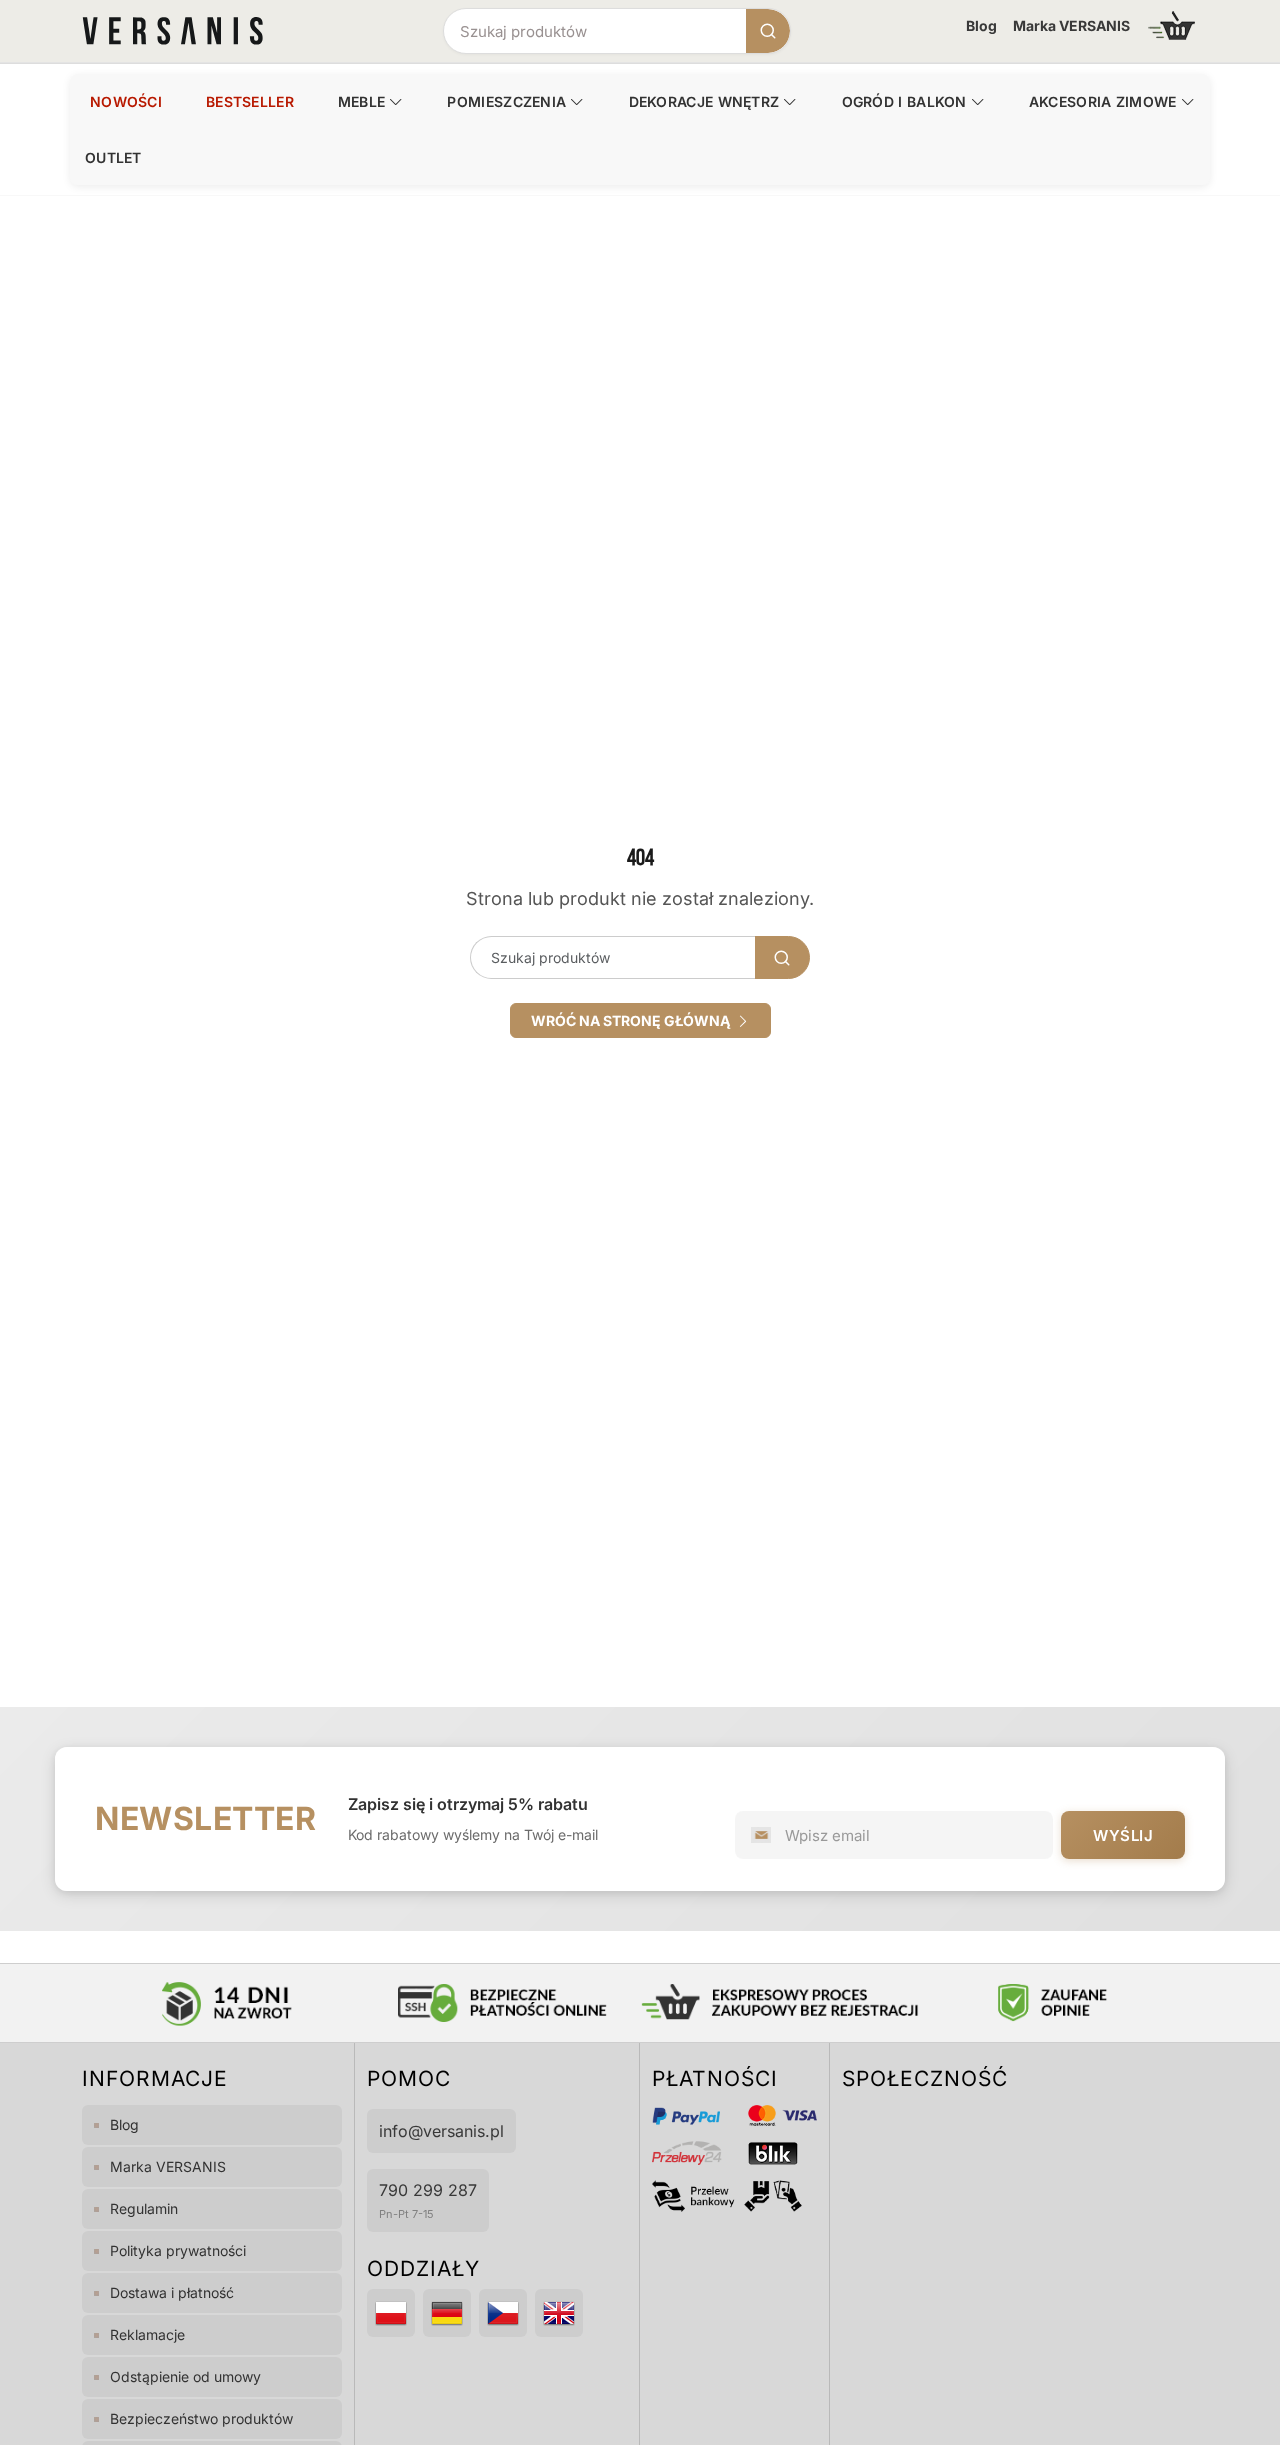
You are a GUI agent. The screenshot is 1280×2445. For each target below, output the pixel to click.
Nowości (126, 101)
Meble (362, 101)
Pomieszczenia (506, 101)
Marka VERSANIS (1071, 25)
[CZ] (503, 2313)
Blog (981, 25)
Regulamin (144, 2208)
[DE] (447, 2313)
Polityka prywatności (178, 2250)
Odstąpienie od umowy (185, 2376)
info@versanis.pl (441, 2131)
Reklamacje (147, 2334)
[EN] (559, 2313)
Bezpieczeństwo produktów (201, 2418)
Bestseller (250, 101)
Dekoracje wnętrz (704, 101)
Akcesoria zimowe (1103, 101)
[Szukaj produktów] (768, 31)
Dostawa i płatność (172, 2292)
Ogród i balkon (904, 101)
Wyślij (1123, 1835)
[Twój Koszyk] (1172, 25)
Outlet (113, 157)
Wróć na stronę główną (633, 1020)
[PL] (391, 2313)
